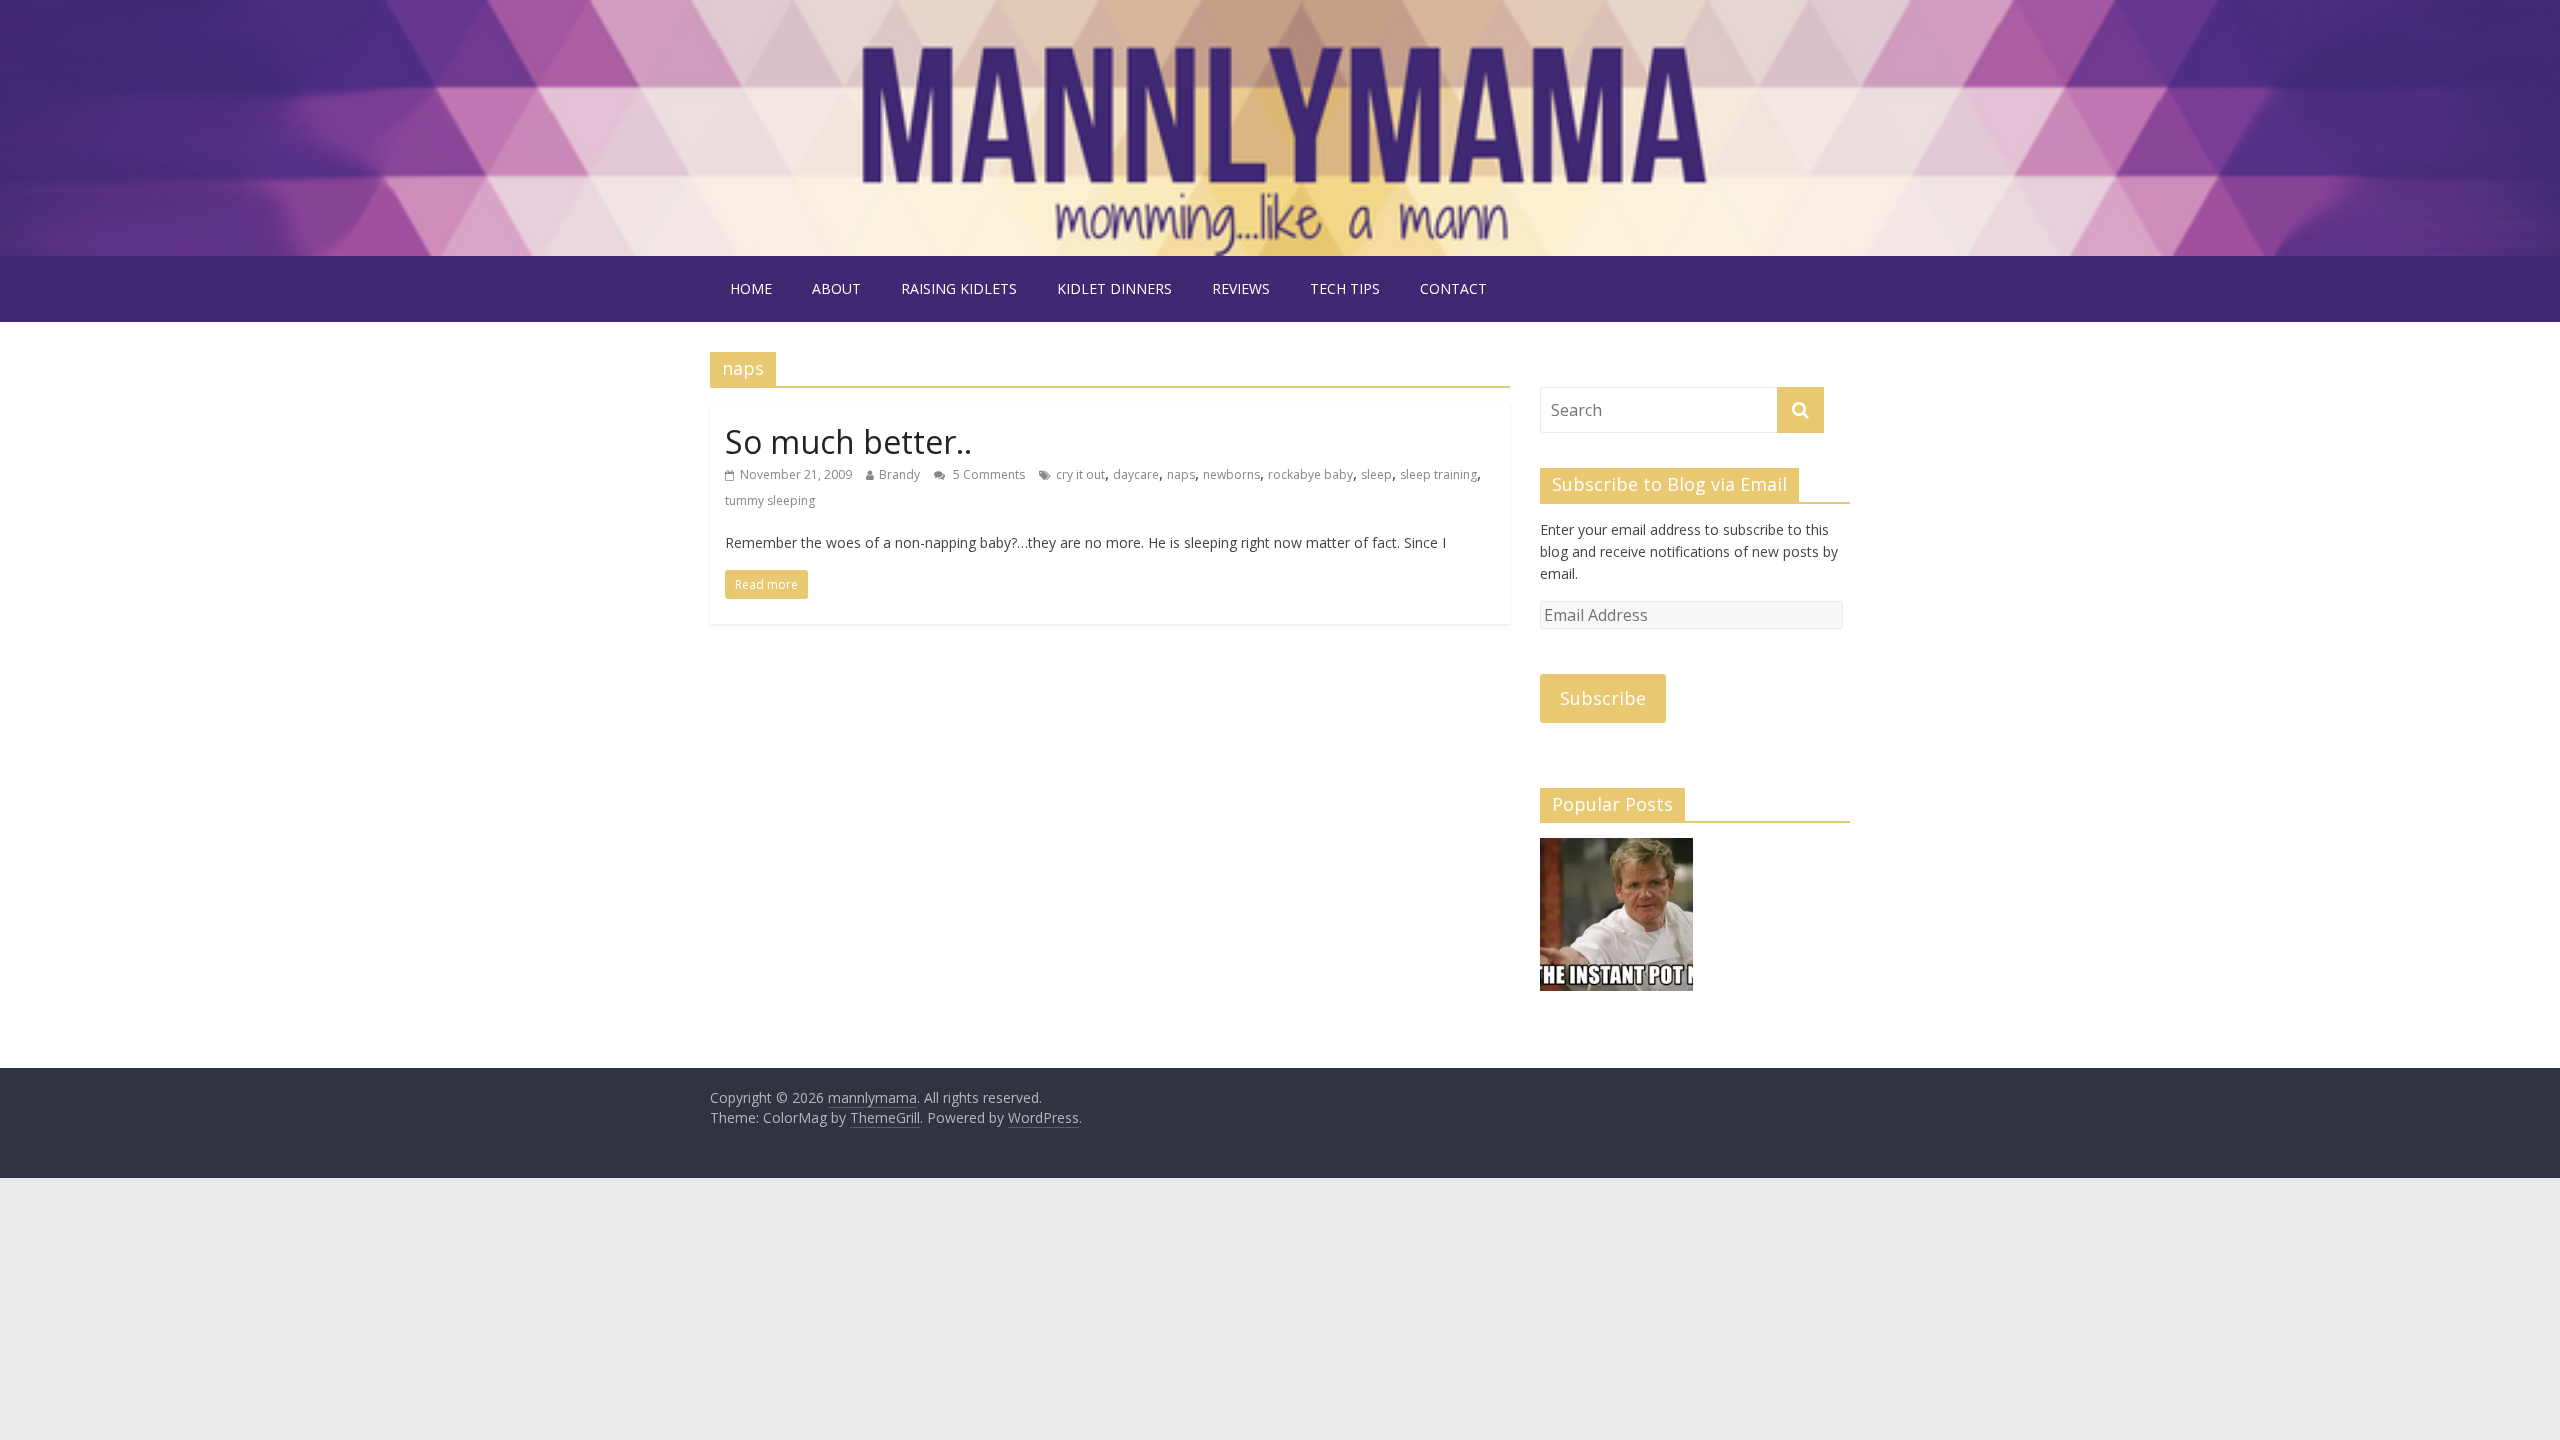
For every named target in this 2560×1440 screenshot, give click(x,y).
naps (1181, 474)
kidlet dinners (1114, 288)
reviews (1241, 288)
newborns (1231, 474)
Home (751, 288)
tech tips (1345, 288)
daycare (1136, 474)
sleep (1376, 474)
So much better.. (848, 441)
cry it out (1080, 474)
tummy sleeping (770, 500)
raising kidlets (959, 288)
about (836, 288)
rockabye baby (1310, 474)
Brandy (899, 474)
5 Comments (987, 474)
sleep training (1438, 474)
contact (1453, 288)
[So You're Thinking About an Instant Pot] (1616, 923)
